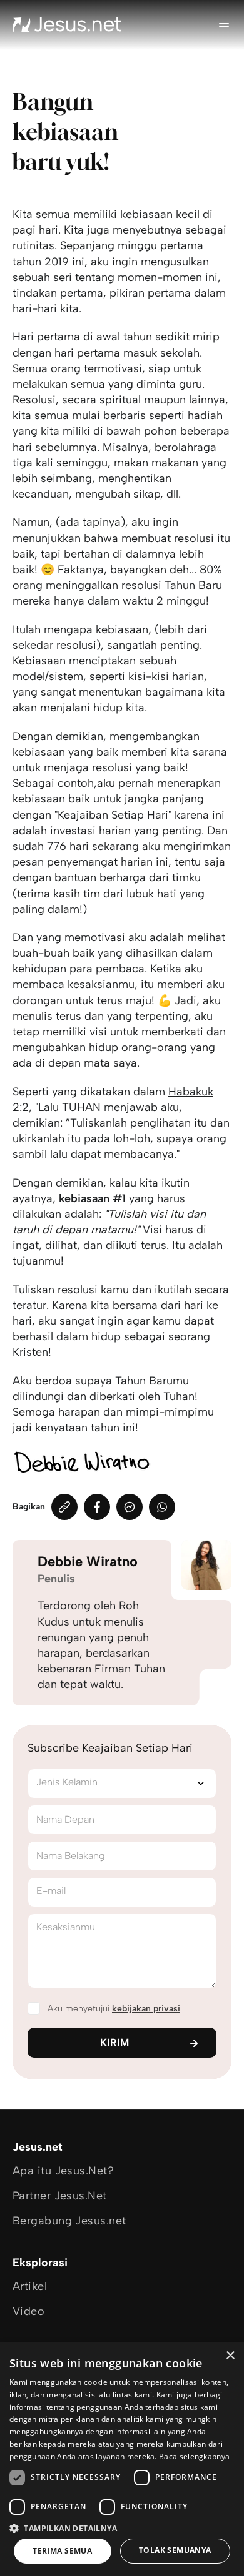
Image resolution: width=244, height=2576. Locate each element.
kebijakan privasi (146, 2009)
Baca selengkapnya (194, 2456)
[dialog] (122, 2459)
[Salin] (64, 1507)
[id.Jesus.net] (67, 25)
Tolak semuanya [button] (175, 2550)
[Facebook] (97, 1507)
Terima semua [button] (62, 2551)
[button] (122, 2528)
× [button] (230, 2356)
